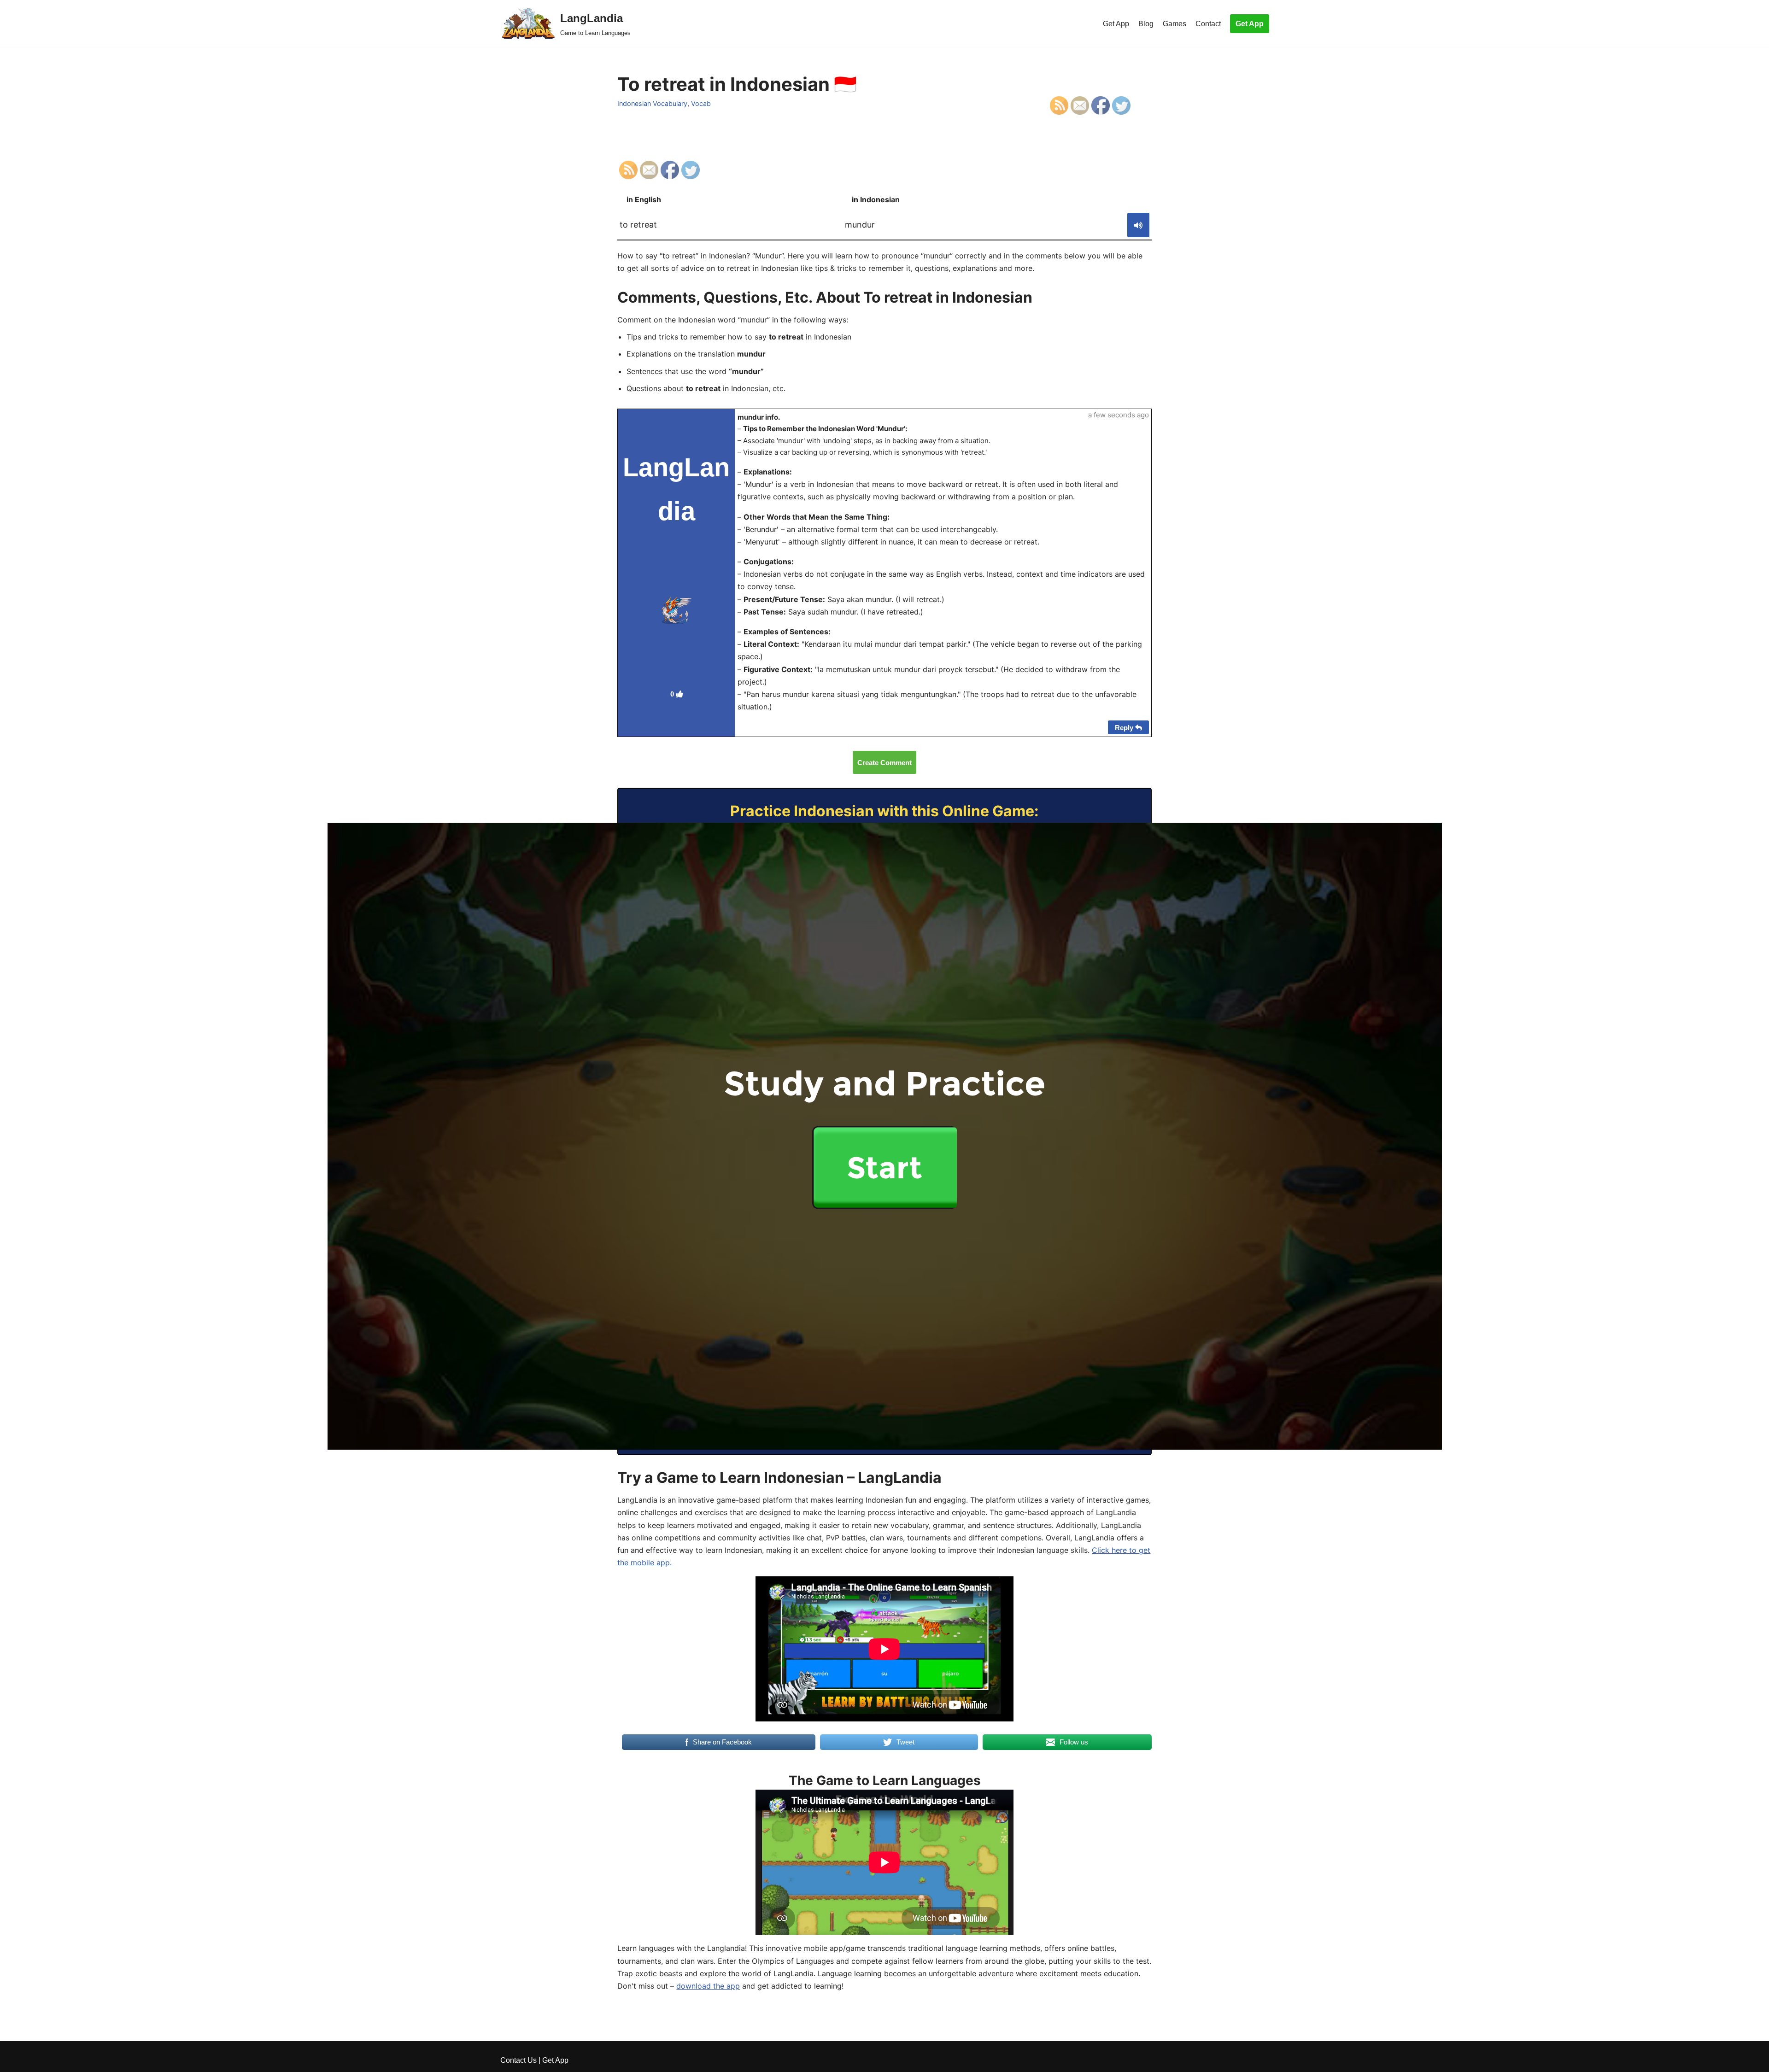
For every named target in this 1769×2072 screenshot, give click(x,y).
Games (1174, 24)
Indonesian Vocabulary (652, 103)
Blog (1146, 24)
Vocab (701, 103)
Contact (1208, 24)
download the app (708, 1986)
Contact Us (518, 2060)
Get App (1116, 24)
